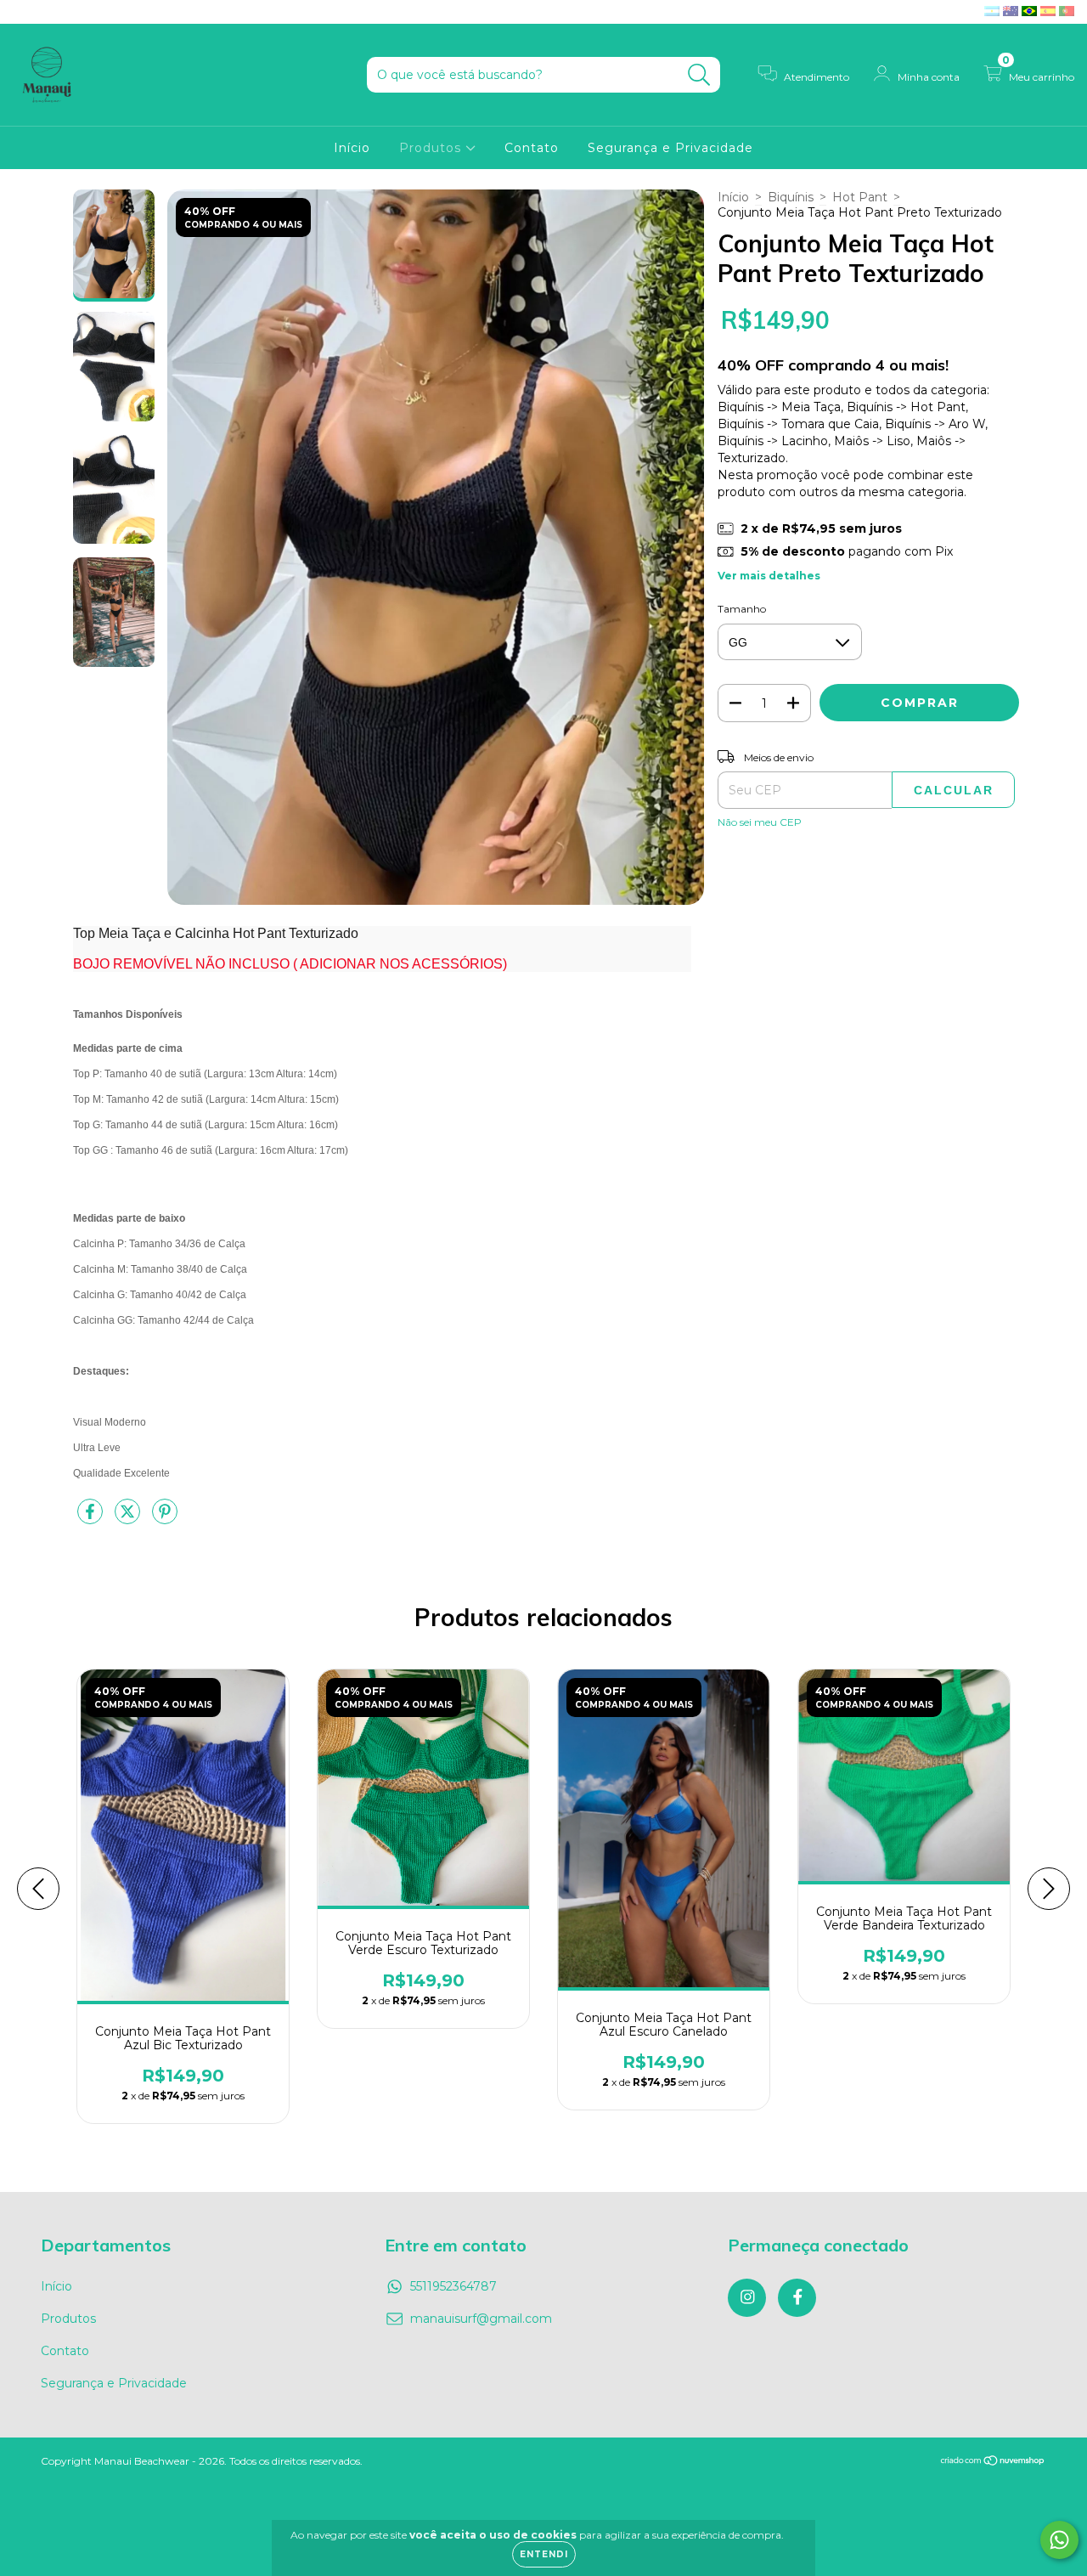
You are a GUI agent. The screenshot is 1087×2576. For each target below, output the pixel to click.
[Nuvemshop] (993, 2463)
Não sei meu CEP (760, 822)
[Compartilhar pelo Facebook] (92, 1518)
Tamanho (742, 609)
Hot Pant (860, 197)
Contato (532, 148)
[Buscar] (699, 75)
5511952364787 (453, 2286)
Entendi (544, 2554)
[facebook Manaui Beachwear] (49, 12)
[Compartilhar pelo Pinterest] (165, 1518)
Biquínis (791, 197)
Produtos (432, 148)
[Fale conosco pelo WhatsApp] (1059, 2540)
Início (352, 148)
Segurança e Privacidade (670, 148)
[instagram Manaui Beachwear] (25, 12)
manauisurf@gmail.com (481, 2319)
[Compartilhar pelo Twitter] (129, 1518)
